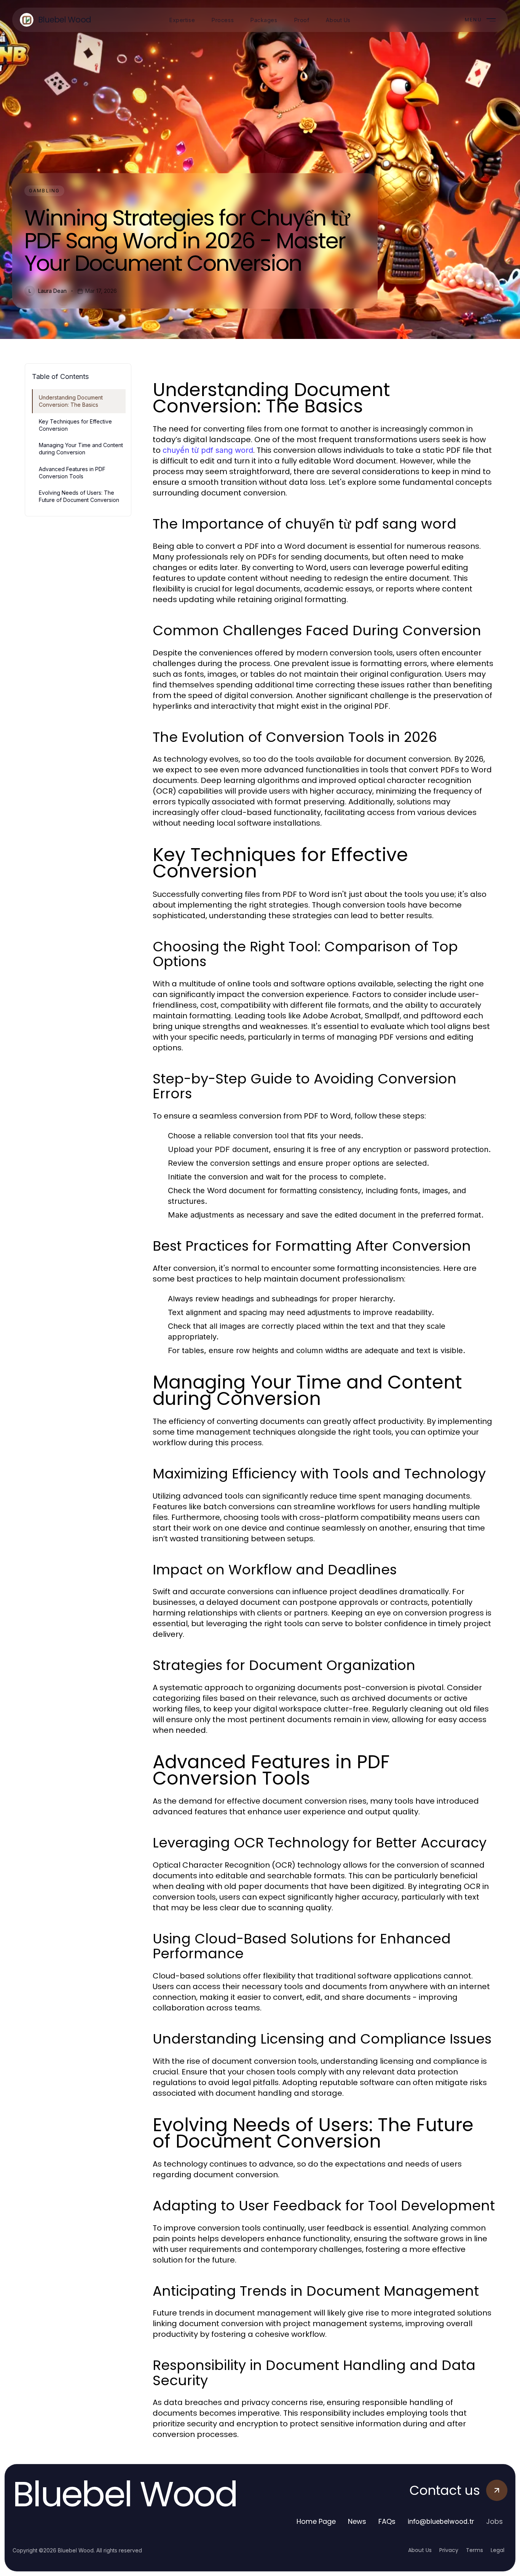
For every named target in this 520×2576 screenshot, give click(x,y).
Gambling (44, 191)
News (357, 2521)
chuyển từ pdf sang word (208, 450)
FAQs (387, 2521)
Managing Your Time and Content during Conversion (81, 449)
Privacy (449, 2550)
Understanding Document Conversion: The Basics (71, 401)
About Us (420, 2550)
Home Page (316, 2521)
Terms (475, 2550)
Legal (498, 2550)
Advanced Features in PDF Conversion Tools (72, 473)
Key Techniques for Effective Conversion (75, 425)
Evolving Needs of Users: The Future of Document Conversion (79, 496)
